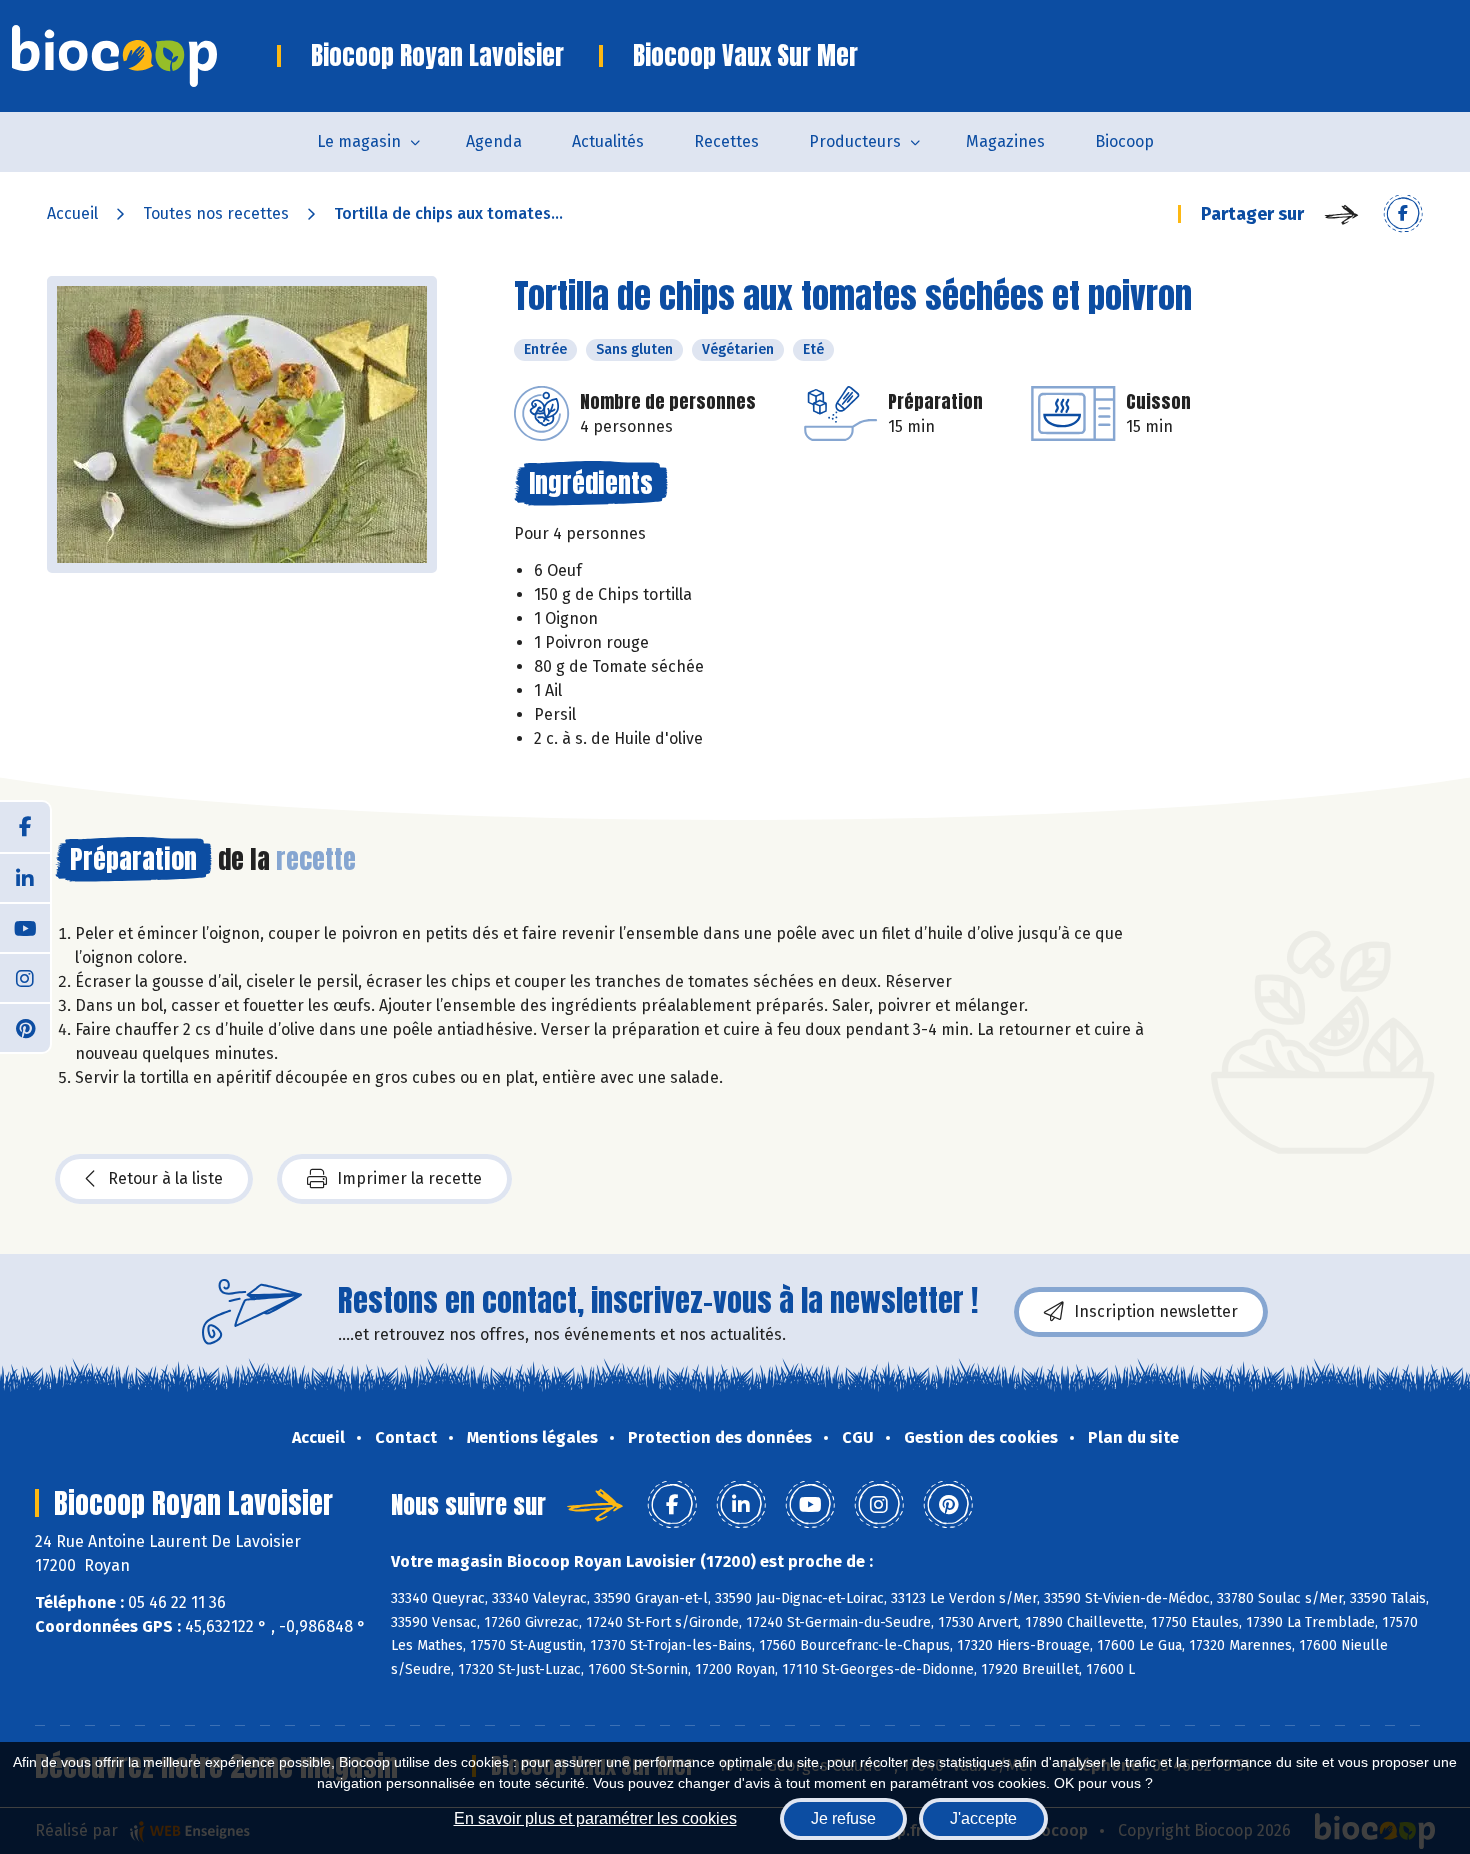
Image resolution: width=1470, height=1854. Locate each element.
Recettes (726, 141)
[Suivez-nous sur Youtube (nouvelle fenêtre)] (25, 927)
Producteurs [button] (855, 141)
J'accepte (983, 1818)
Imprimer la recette (409, 1178)
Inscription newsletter (1156, 1311)
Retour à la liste (165, 1178)
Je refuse (843, 1818)
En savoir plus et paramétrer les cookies (595, 1818)
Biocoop (1124, 141)
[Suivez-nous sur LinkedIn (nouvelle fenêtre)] (25, 877)
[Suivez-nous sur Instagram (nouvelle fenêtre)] (25, 977)
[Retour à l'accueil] (144, 56)
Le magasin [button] (359, 141)
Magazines (1005, 141)
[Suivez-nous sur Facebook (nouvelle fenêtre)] (25, 827)
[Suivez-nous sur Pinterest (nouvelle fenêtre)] (25, 1027)
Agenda (494, 141)
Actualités (608, 141)
